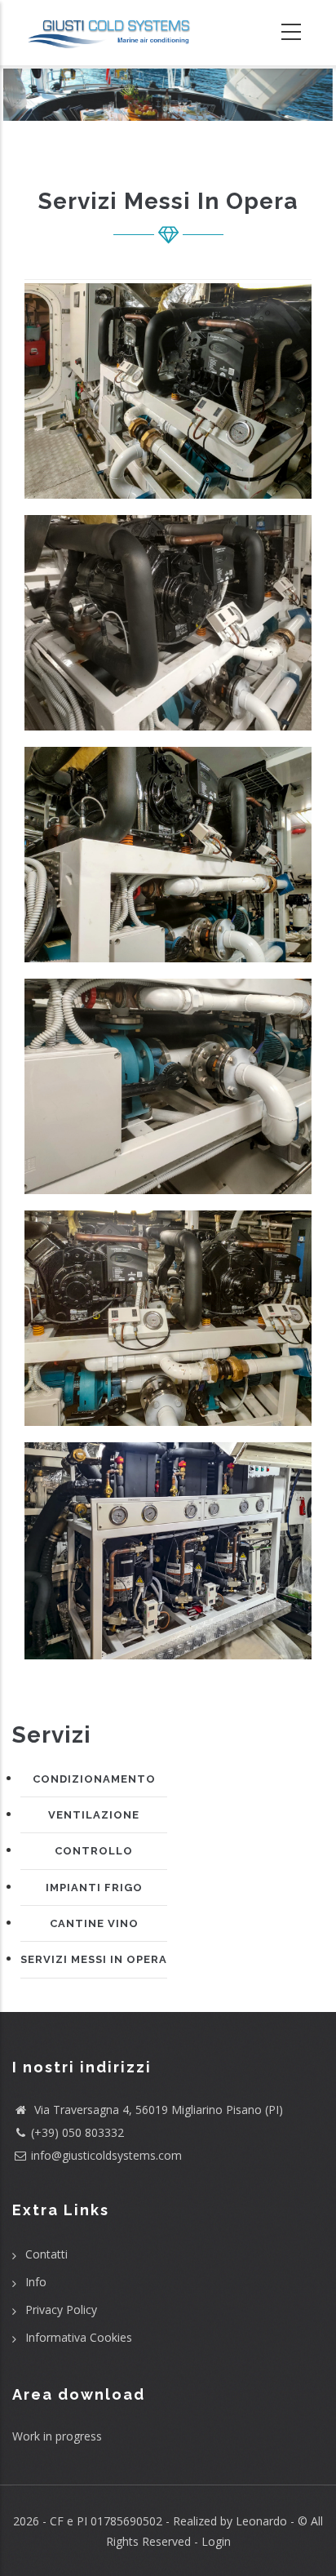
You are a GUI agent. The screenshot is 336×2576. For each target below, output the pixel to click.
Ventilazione (94, 1815)
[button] (168, 398)
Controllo (94, 1851)
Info (36, 2282)
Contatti (46, 2254)
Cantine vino (94, 1923)
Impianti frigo (94, 1888)
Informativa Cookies (79, 2337)
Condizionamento (94, 1779)
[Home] (112, 33)
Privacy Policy (61, 2310)
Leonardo (260, 2521)
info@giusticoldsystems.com (106, 2155)
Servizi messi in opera (94, 1959)
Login (216, 2541)
